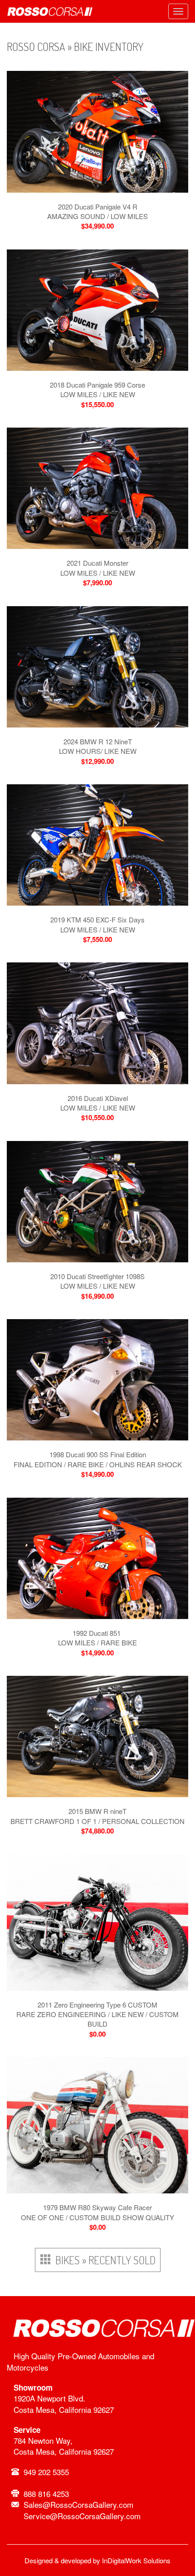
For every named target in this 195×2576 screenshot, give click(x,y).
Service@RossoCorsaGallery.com (82, 2516)
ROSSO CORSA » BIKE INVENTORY (75, 47)
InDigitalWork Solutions (136, 2560)
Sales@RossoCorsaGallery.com (78, 2504)
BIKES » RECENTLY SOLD (103, 2260)
